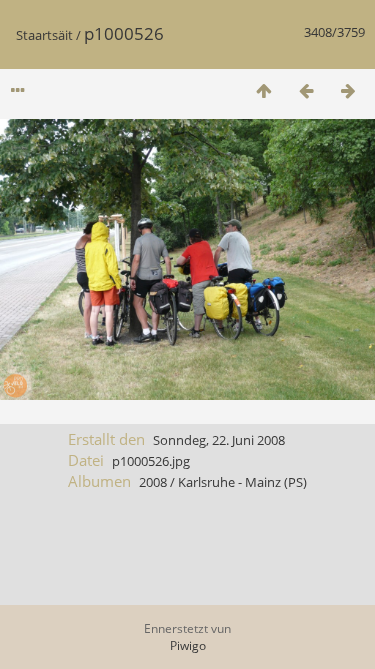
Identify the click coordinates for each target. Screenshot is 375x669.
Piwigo (188, 645)
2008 (153, 482)
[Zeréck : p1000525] (306, 90)
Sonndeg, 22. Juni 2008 (219, 440)
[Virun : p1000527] (348, 90)
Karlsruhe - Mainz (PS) (242, 482)
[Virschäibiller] (264, 90)
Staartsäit (44, 35)
